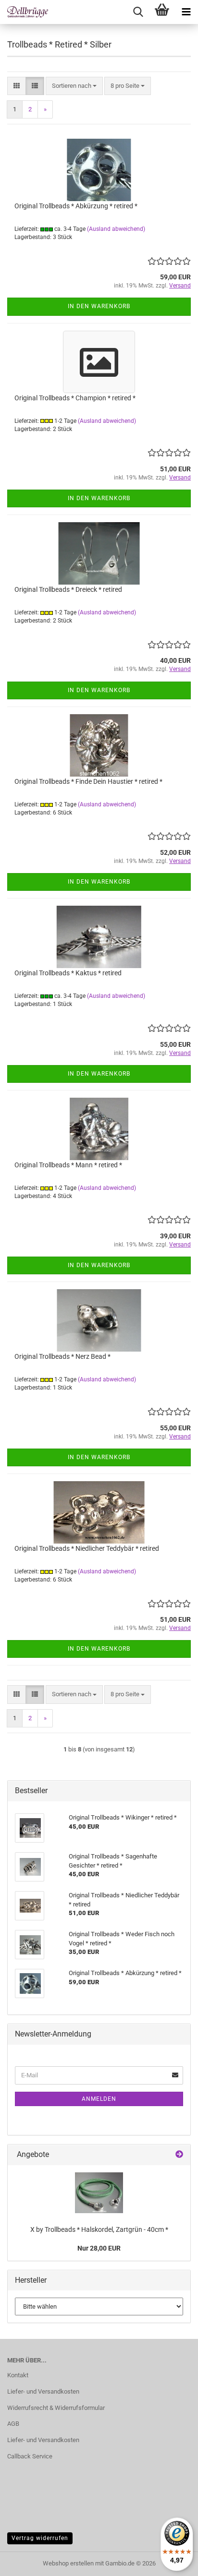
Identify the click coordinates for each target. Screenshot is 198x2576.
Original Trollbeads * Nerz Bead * (62, 1356)
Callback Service (30, 2456)
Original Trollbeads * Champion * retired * (75, 398)
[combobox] (74, 86)
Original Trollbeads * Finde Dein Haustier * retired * (88, 781)
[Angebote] (179, 2155)
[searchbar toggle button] (138, 12)
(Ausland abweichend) (116, 229)
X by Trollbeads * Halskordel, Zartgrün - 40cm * (99, 2229)
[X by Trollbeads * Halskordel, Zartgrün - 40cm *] (99, 2193)
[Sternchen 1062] (24, 12)
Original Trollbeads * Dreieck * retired (68, 589)
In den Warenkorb (99, 306)
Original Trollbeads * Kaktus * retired (68, 973)
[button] (17, 86)
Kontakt (18, 2375)
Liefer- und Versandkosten (43, 2391)
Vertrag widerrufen (40, 2538)
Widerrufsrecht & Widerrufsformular (56, 2408)
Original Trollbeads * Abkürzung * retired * (76, 206)
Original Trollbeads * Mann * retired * (68, 1165)
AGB (13, 2424)
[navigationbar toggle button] (186, 12)
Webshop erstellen (68, 2563)
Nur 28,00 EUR (99, 2248)
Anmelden (99, 2099)
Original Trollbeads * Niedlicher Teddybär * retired (87, 1548)
